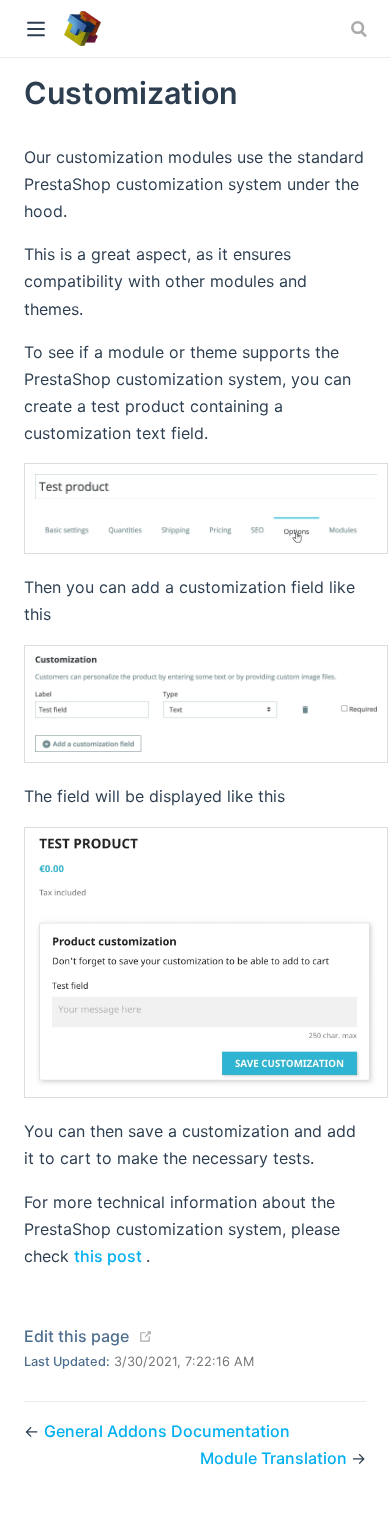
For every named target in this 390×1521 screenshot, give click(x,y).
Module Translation (275, 1458)
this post (110, 1256)
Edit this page (76, 1336)
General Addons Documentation (167, 1431)
